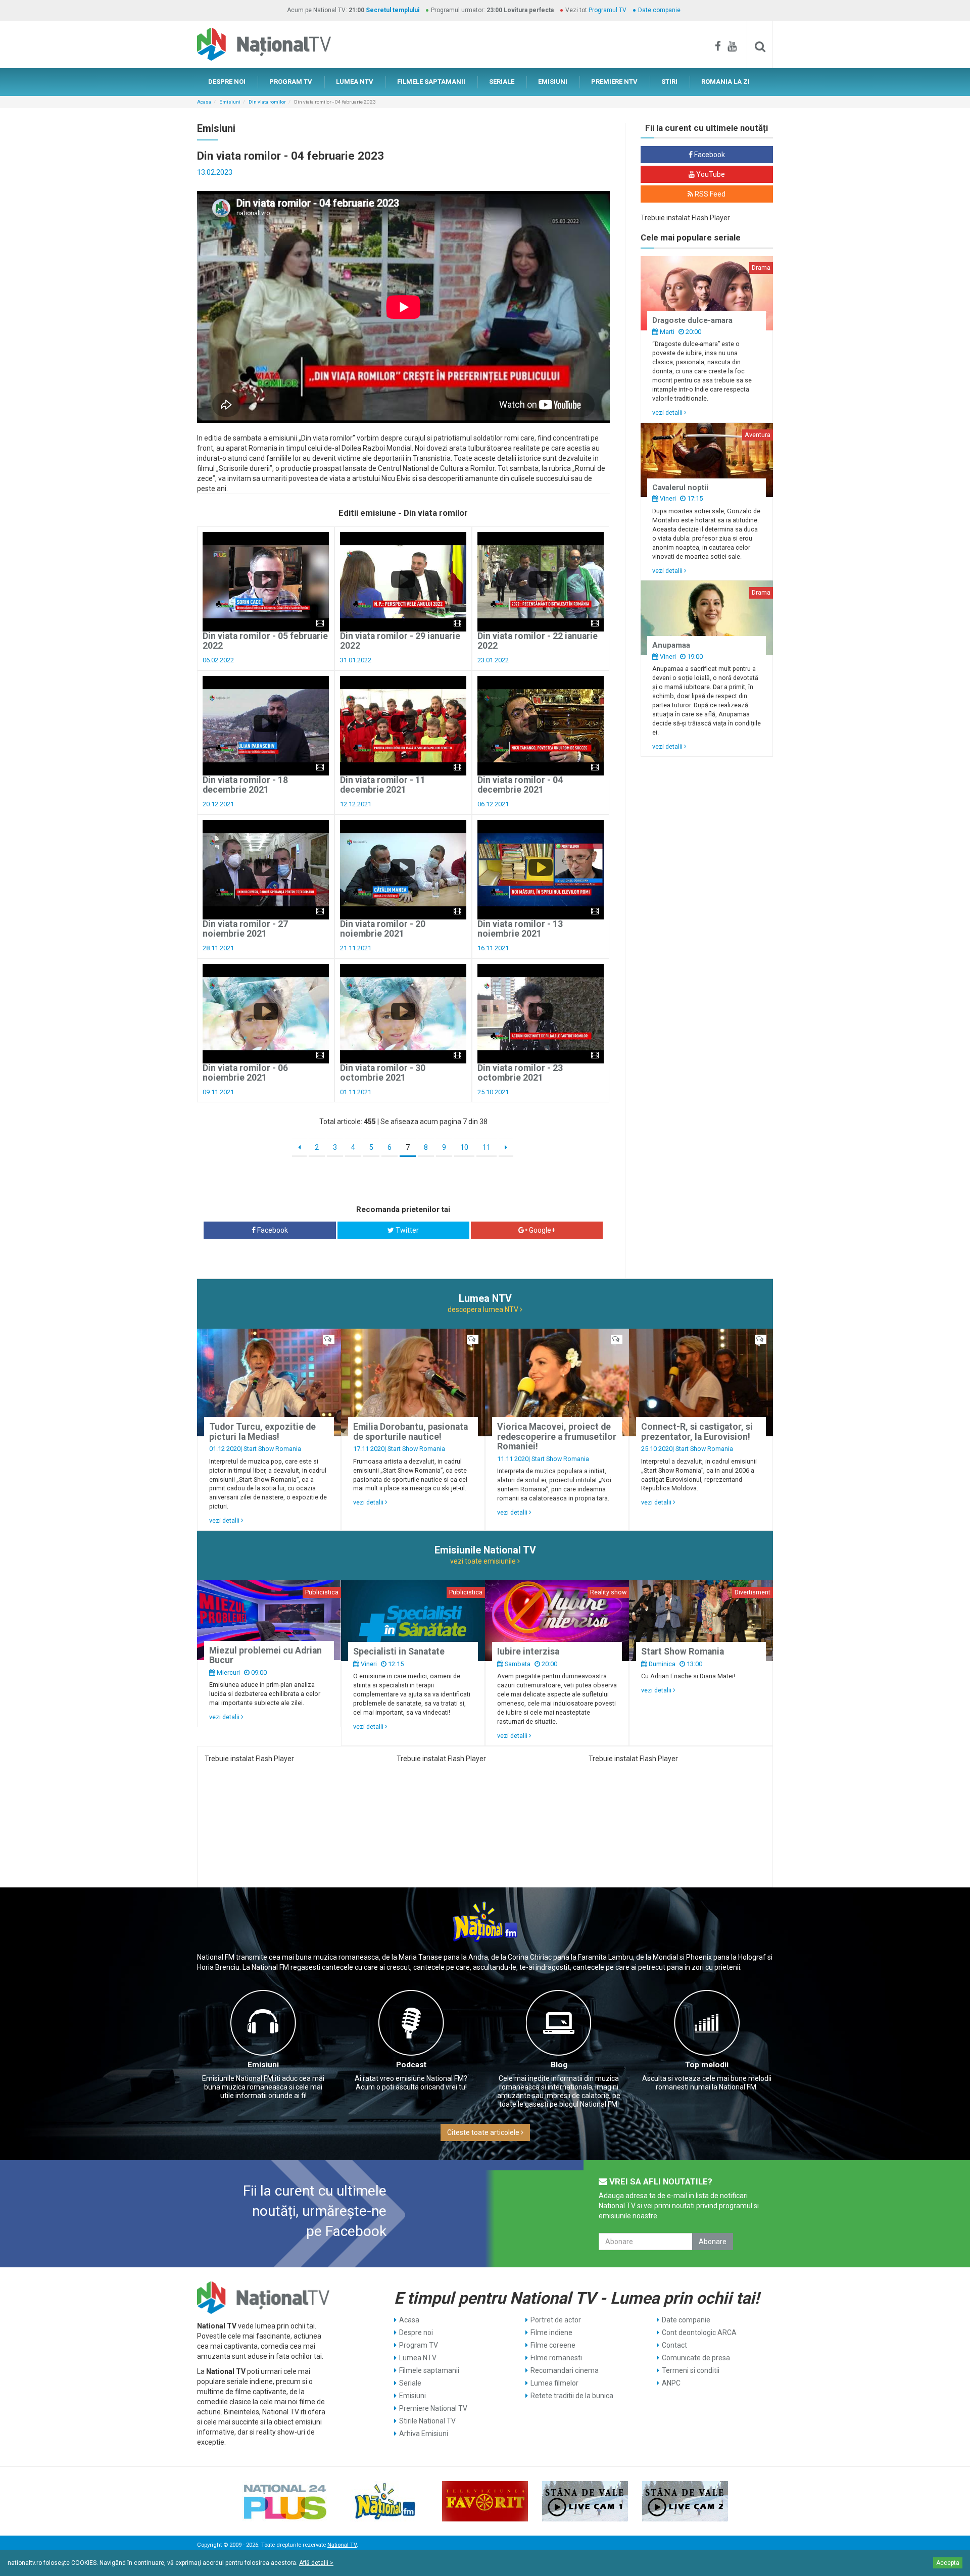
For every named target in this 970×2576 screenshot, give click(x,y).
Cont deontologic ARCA (699, 2332)
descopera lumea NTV (484, 1309)
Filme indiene (551, 2332)
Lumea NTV (418, 2358)
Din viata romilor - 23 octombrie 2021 (520, 1073)
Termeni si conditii (691, 2370)
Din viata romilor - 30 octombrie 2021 (383, 1073)
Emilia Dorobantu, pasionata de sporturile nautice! (410, 1431)
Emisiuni (230, 102)
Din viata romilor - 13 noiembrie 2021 (520, 929)
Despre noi (416, 2332)
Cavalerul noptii (680, 488)
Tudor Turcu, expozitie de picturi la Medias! (262, 1431)
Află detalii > (316, 2563)
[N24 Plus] (285, 2501)
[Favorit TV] (485, 2501)
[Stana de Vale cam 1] (585, 2501)
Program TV (419, 2345)
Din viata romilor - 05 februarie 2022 (265, 641)
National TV (342, 2545)
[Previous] (299, 1148)
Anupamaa (671, 645)
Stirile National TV (427, 2421)
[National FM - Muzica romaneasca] (385, 2501)
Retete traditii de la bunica (572, 2396)
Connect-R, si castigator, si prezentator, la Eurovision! (697, 1431)
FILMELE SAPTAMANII (431, 82)
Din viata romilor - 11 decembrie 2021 (383, 785)
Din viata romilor (267, 102)
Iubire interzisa (528, 1651)
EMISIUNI (553, 82)
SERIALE (502, 82)
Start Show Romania (272, 1449)
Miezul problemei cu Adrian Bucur (265, 1655)
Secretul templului (393, 10)
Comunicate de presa (696, 2358)
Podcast (411, 2065)
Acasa (204, 102)
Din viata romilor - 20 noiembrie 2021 (383, 929)
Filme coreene (553, 2345)
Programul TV (608, 10)
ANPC (671, 2383)
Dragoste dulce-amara (692, 320)
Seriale (410, 2383)
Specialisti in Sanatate (399, 1651)
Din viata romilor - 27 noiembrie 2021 (245, 929)
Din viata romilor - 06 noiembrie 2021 (245, 1073)
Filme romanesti (556, 2358)
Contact (674, 2345)
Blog (559, 2065)
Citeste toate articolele (484, 2132)
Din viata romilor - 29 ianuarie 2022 (400, 641)
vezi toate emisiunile (484, 1561)
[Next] (506, 1148)
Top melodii (707, 2065)
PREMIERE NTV (614, 82)
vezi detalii (668, 412)
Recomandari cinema (565, 2370)
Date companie (659, 10)
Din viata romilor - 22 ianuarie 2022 (538, 641)
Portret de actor (556, 2320)
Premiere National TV (433, 2408)
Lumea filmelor (554, 2383)
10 (464, 1147)
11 (487, 1147)
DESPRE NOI (227, 82)
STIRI (669, 82)
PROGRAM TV (291, 82)
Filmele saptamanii (429, 2370)
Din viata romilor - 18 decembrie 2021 (245, 785)
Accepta (948, 2563)
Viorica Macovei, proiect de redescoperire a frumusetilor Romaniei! (557, 1437)
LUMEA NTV (355, 82)
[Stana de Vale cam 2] (685, 2501)
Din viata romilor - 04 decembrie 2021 (520, 785)
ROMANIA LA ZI (725, 82)
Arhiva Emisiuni (424, 2434)
